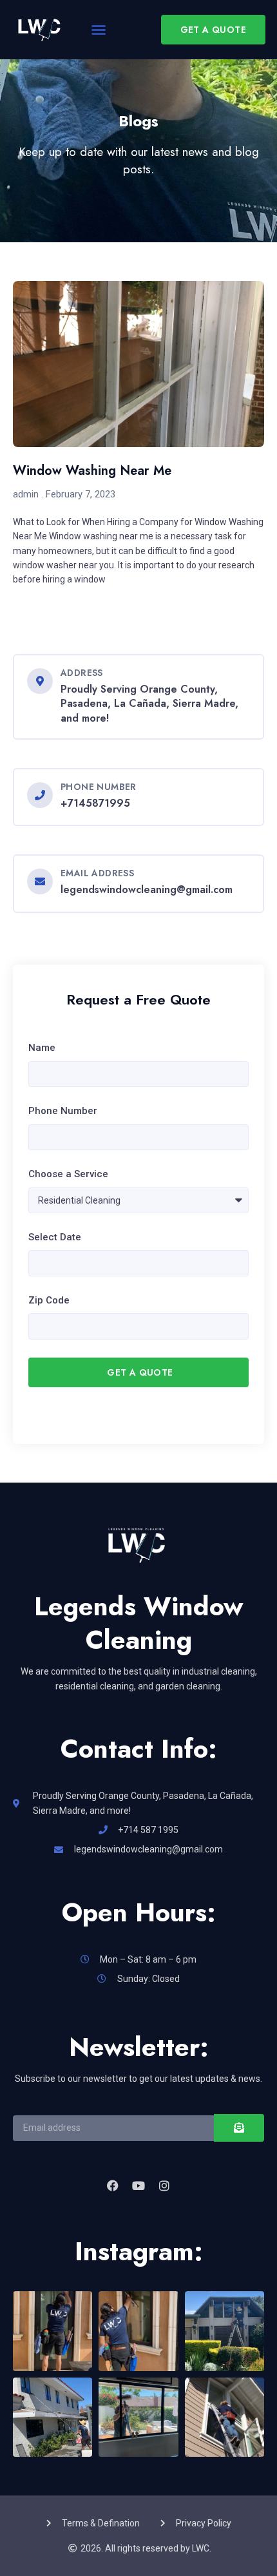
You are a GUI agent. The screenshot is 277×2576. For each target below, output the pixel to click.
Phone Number (63, 1111)
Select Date (55, 1237)
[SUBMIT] (239, 2128)
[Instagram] (164, 2186)
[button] (99, 30)
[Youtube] (138, 2186)
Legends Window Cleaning (138, 1623)
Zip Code (49, 1300)
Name (42, 1048)
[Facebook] (112, 2186)
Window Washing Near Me (92, 471)
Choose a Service (68, 1174)
